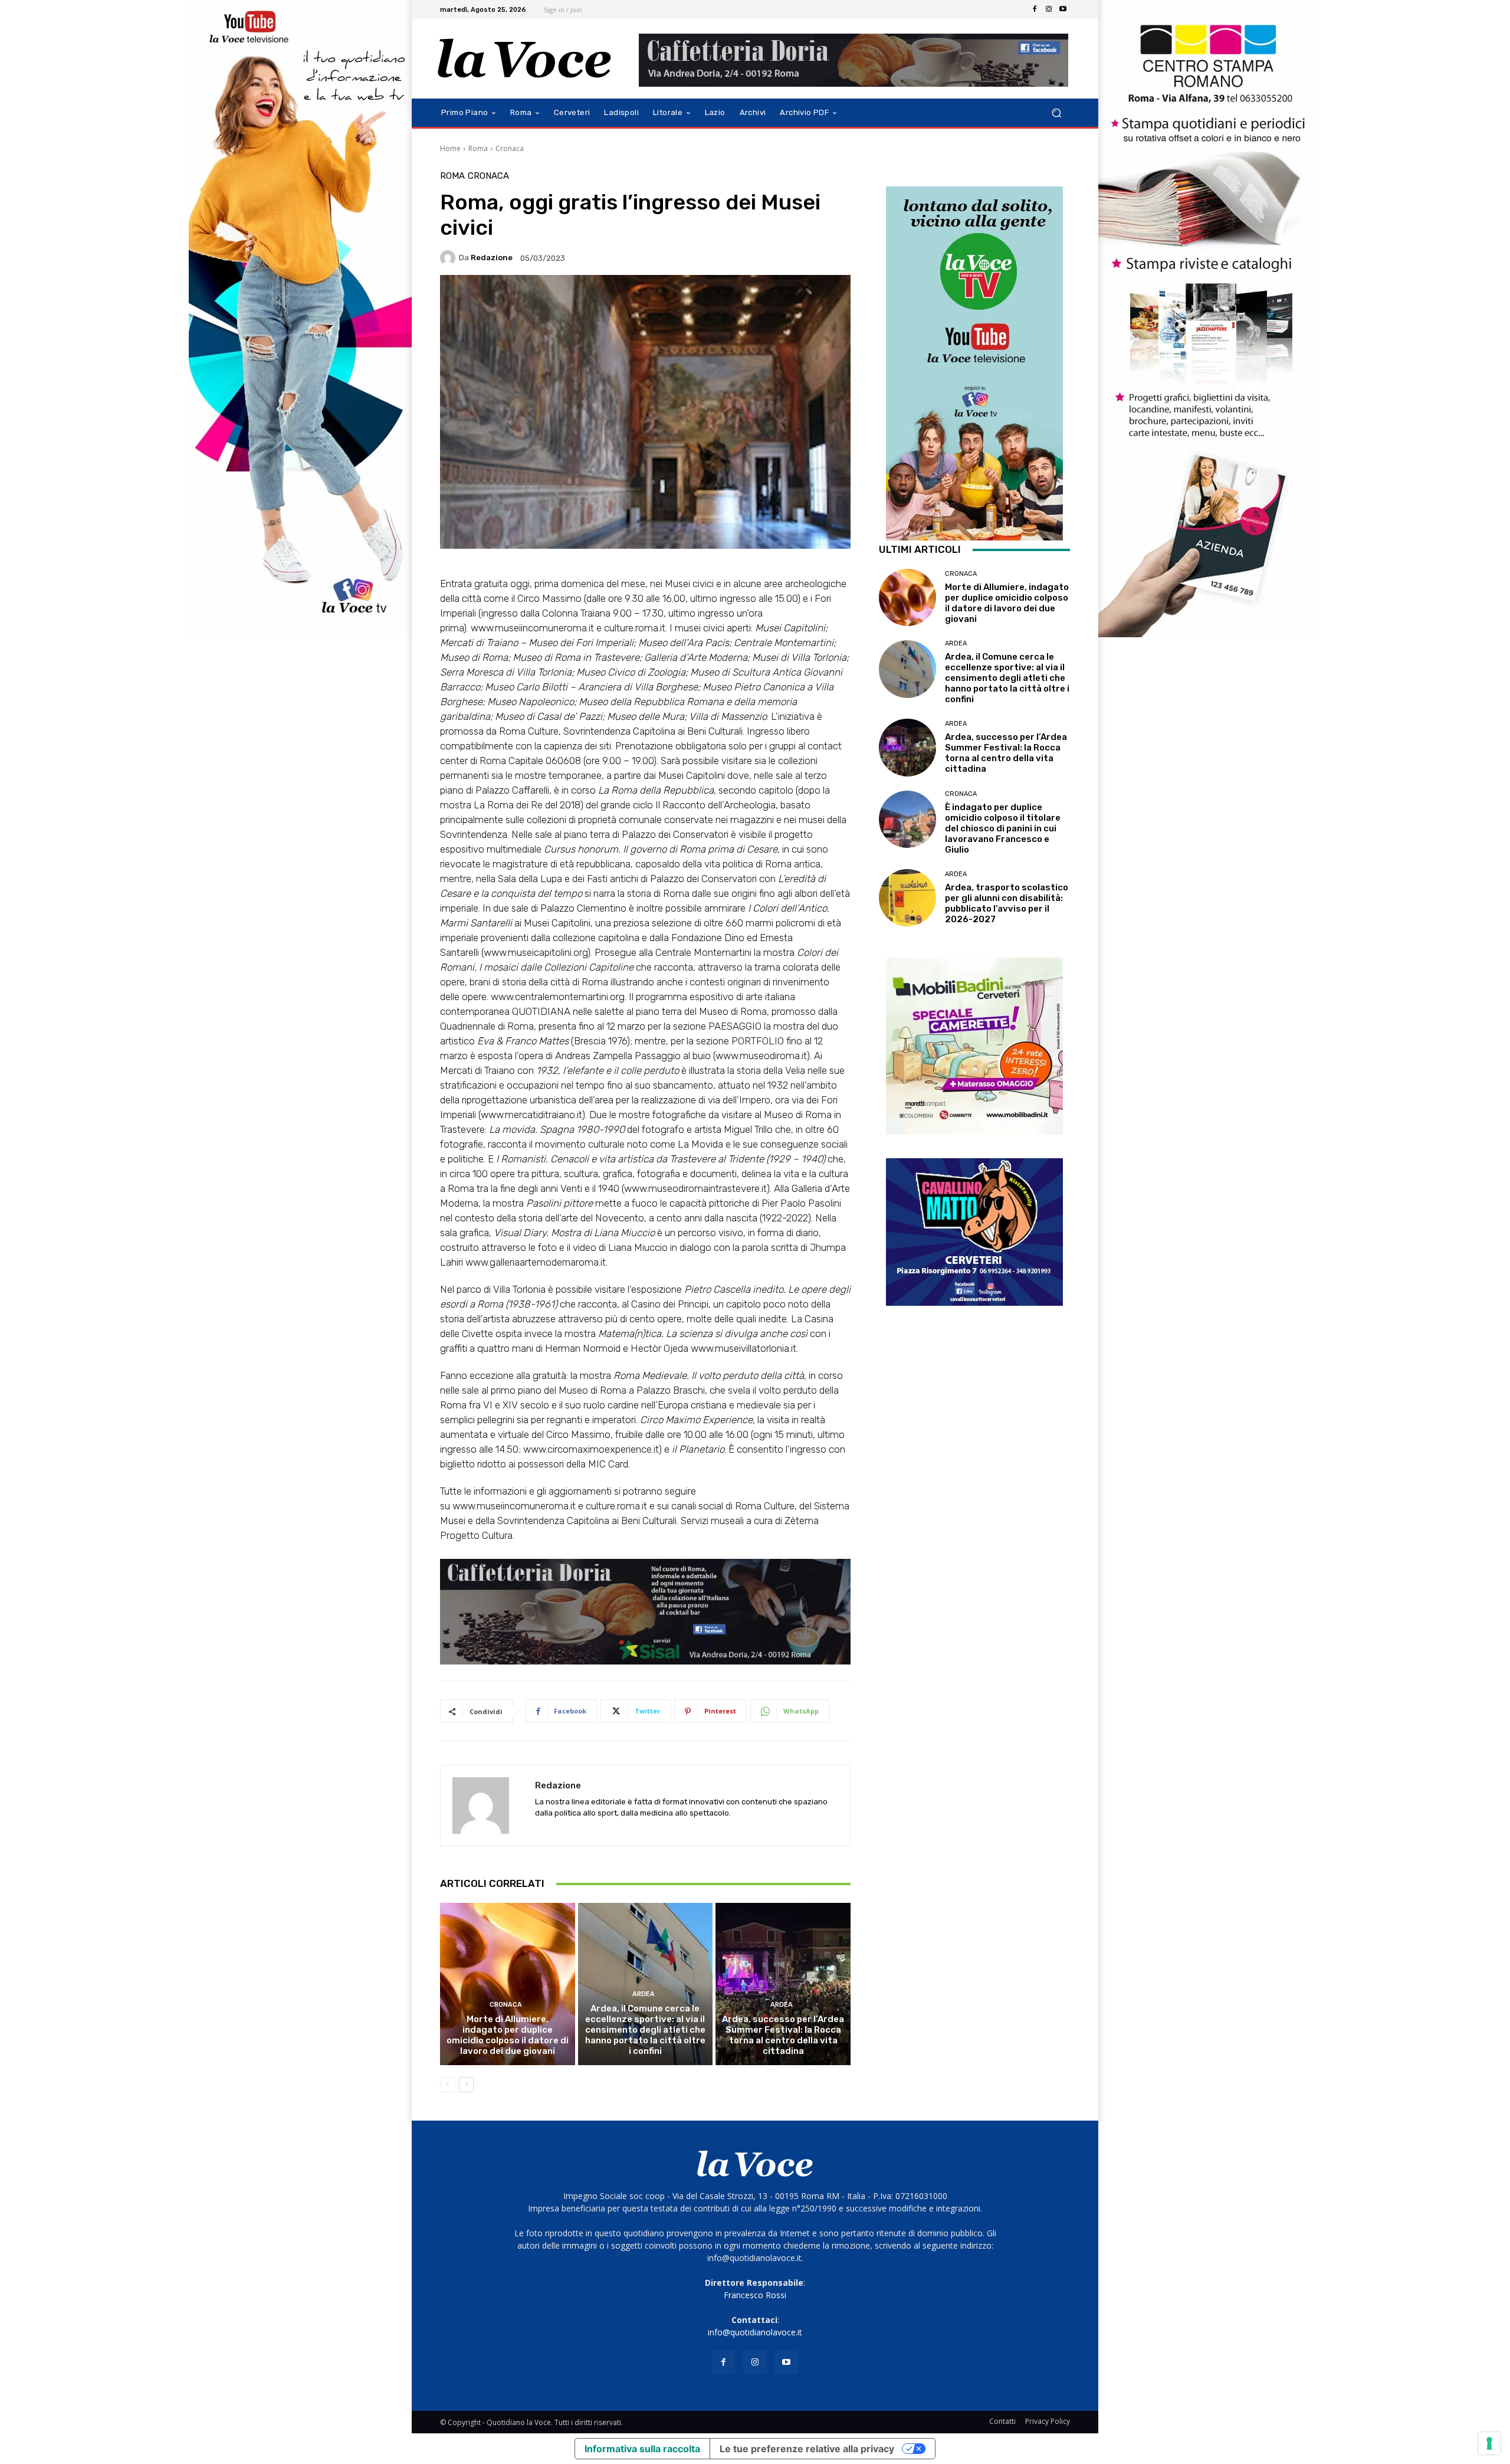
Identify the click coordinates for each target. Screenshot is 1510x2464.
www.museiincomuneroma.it (532, 628)
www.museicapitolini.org (536, 952)
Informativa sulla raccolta (642, 2449)
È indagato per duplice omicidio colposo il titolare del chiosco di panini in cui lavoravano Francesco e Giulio (1003, 828)
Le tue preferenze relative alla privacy (807, 2449)
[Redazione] (449, 258)
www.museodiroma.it (761, 1056)
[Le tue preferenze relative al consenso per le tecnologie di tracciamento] (1489, 2443)
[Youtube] (1063, 9)
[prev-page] (447, 2085)
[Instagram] (1049, 9)
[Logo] (525, 59)
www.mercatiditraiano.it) (533, 1115)
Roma (478, 148)
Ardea (644, 1994)
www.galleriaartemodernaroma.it (536, 1262)
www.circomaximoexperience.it (591, 1449)
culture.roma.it (635, 628)
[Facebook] (1035, 9)
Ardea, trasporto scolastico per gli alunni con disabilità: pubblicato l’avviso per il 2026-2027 (1007, 903)
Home (450, 148)
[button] (1056, 113)
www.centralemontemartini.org (558, 997)
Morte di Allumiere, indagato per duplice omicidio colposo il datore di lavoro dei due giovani (508, 2035)
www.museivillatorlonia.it (743, 1348)
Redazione (492, 258)
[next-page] (466, 2085)
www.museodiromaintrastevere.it (695, 1188)
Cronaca (510, 148)
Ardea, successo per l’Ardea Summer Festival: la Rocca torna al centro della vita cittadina (783, 2035)
